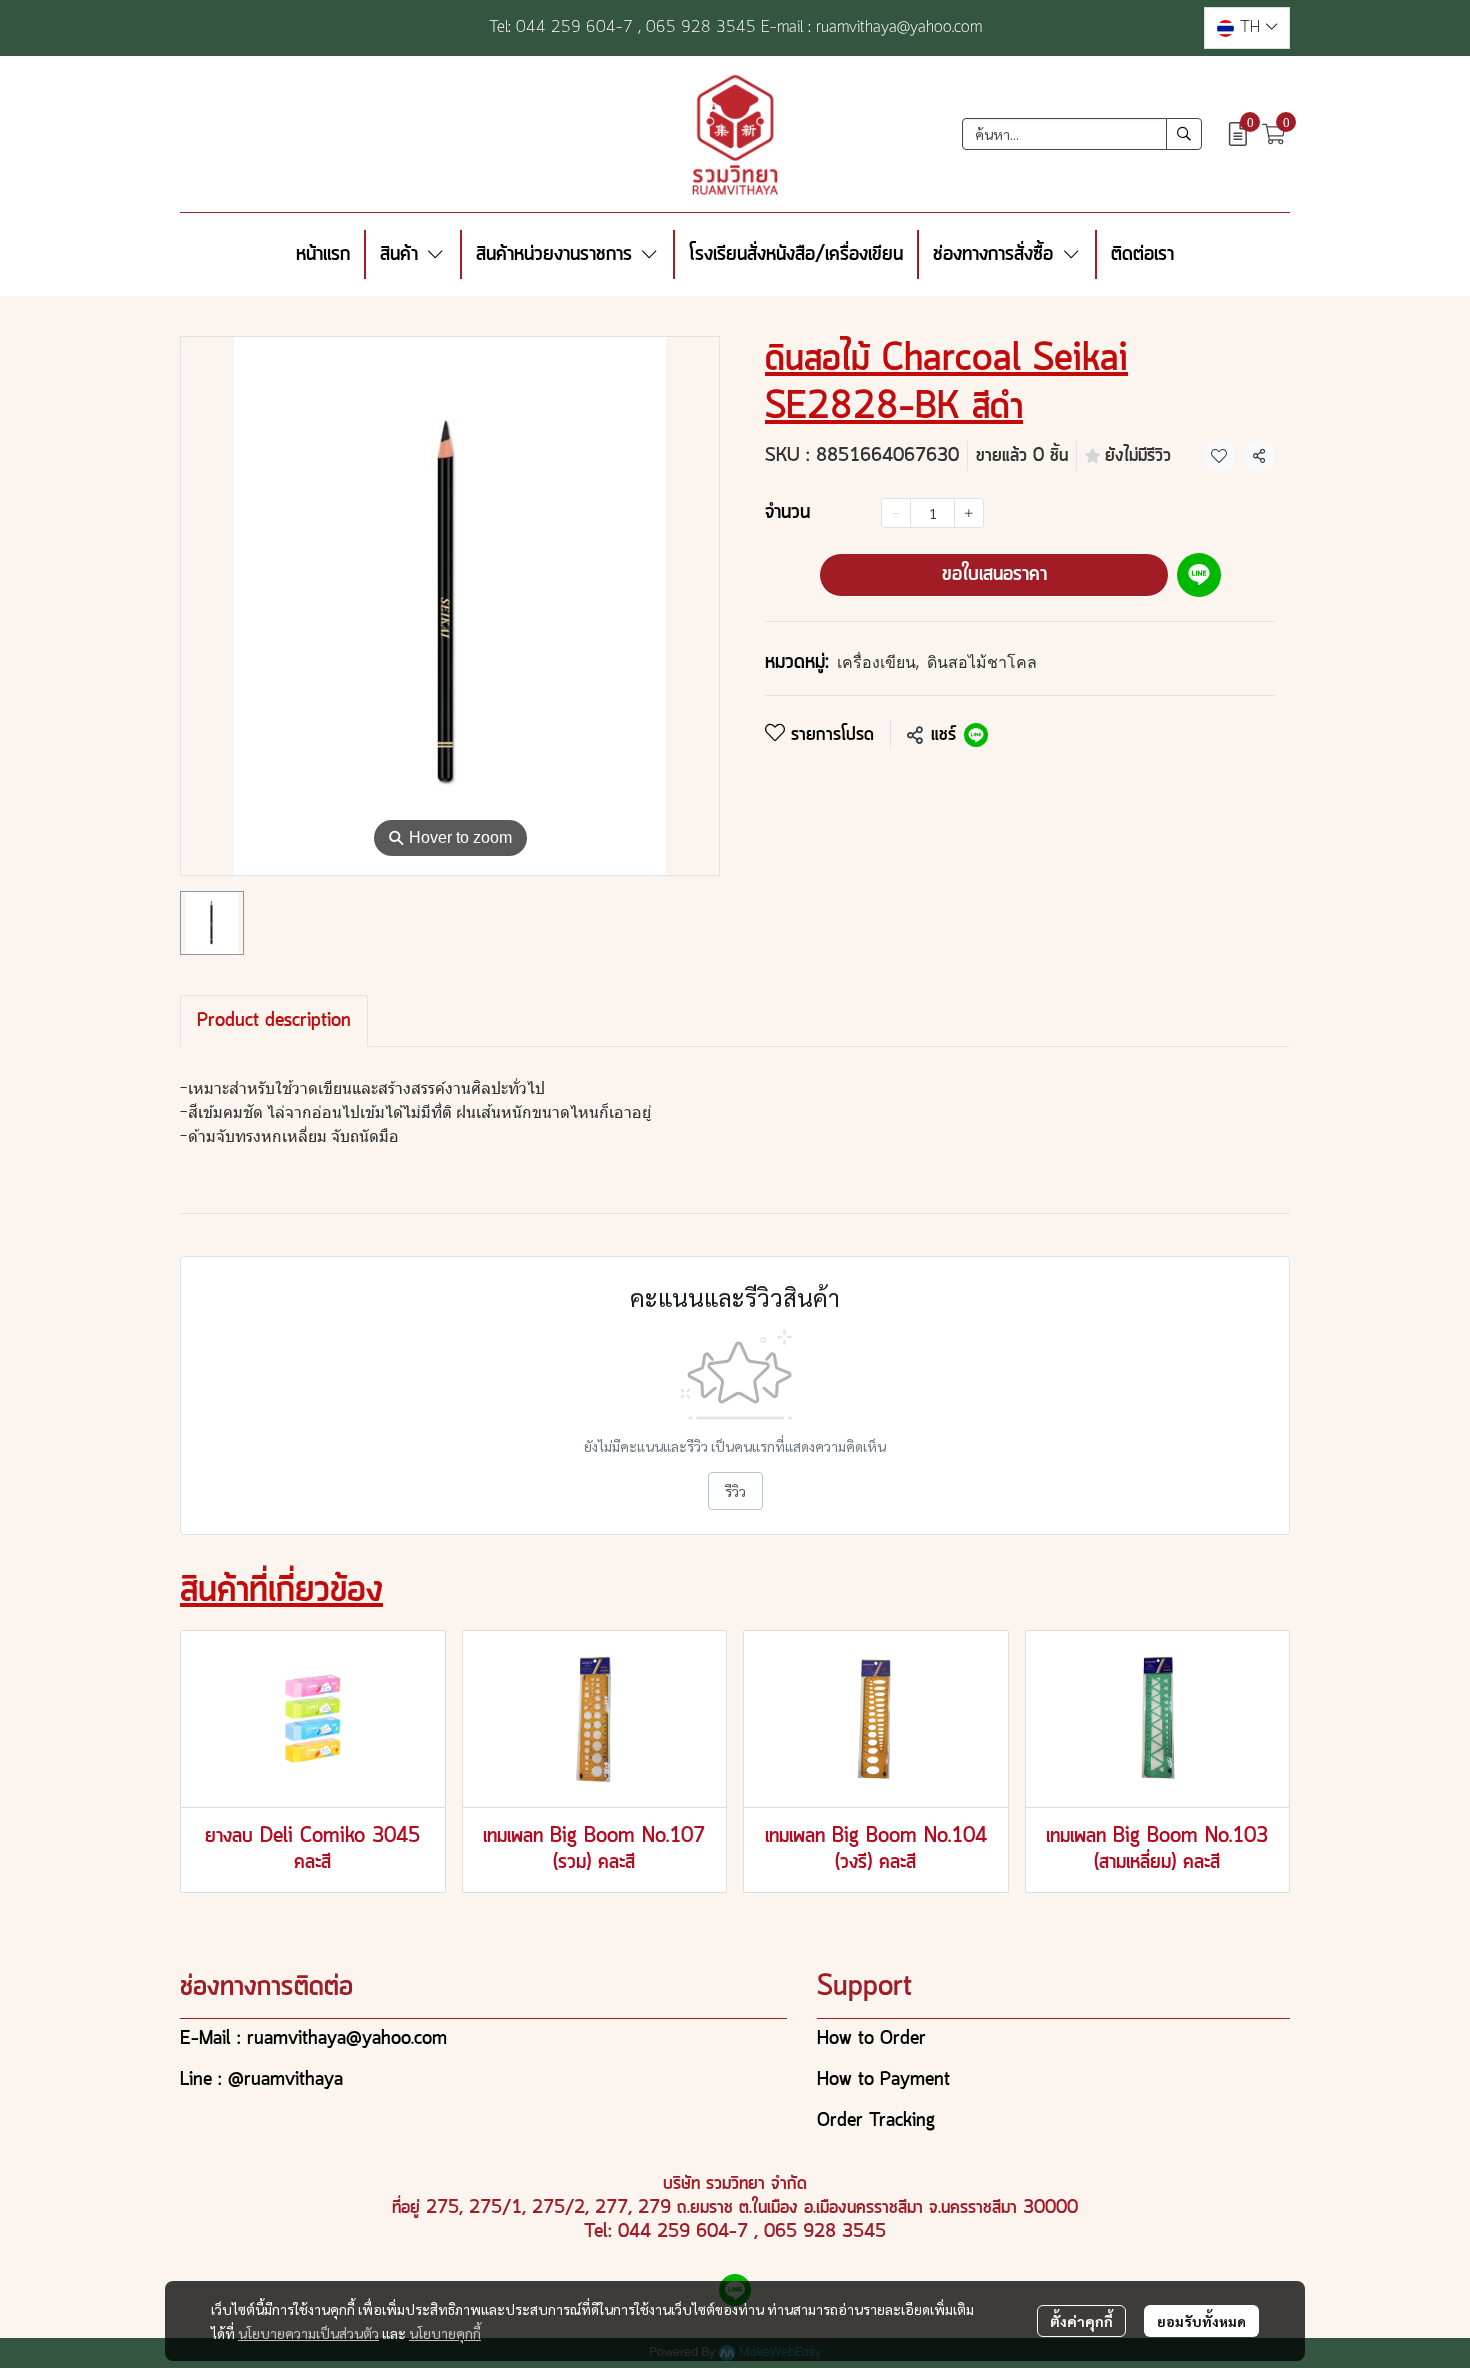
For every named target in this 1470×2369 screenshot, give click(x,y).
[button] (1247, 28)
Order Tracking (876, 2121)
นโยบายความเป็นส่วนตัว (308, 2333)
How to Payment (883, 2080)
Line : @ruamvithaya (261, 2080)
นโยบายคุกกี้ (445, 2333)
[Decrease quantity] (896, 513)
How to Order (871, 2039)
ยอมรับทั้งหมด (1201, 2321)
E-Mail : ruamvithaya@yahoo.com (313, 2039)
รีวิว (735, 1491)
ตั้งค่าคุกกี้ (1081, 2321)
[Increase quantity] (969, 513)
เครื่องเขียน (878, 662)
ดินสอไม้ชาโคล (982, 662)
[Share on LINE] (976, 735)
